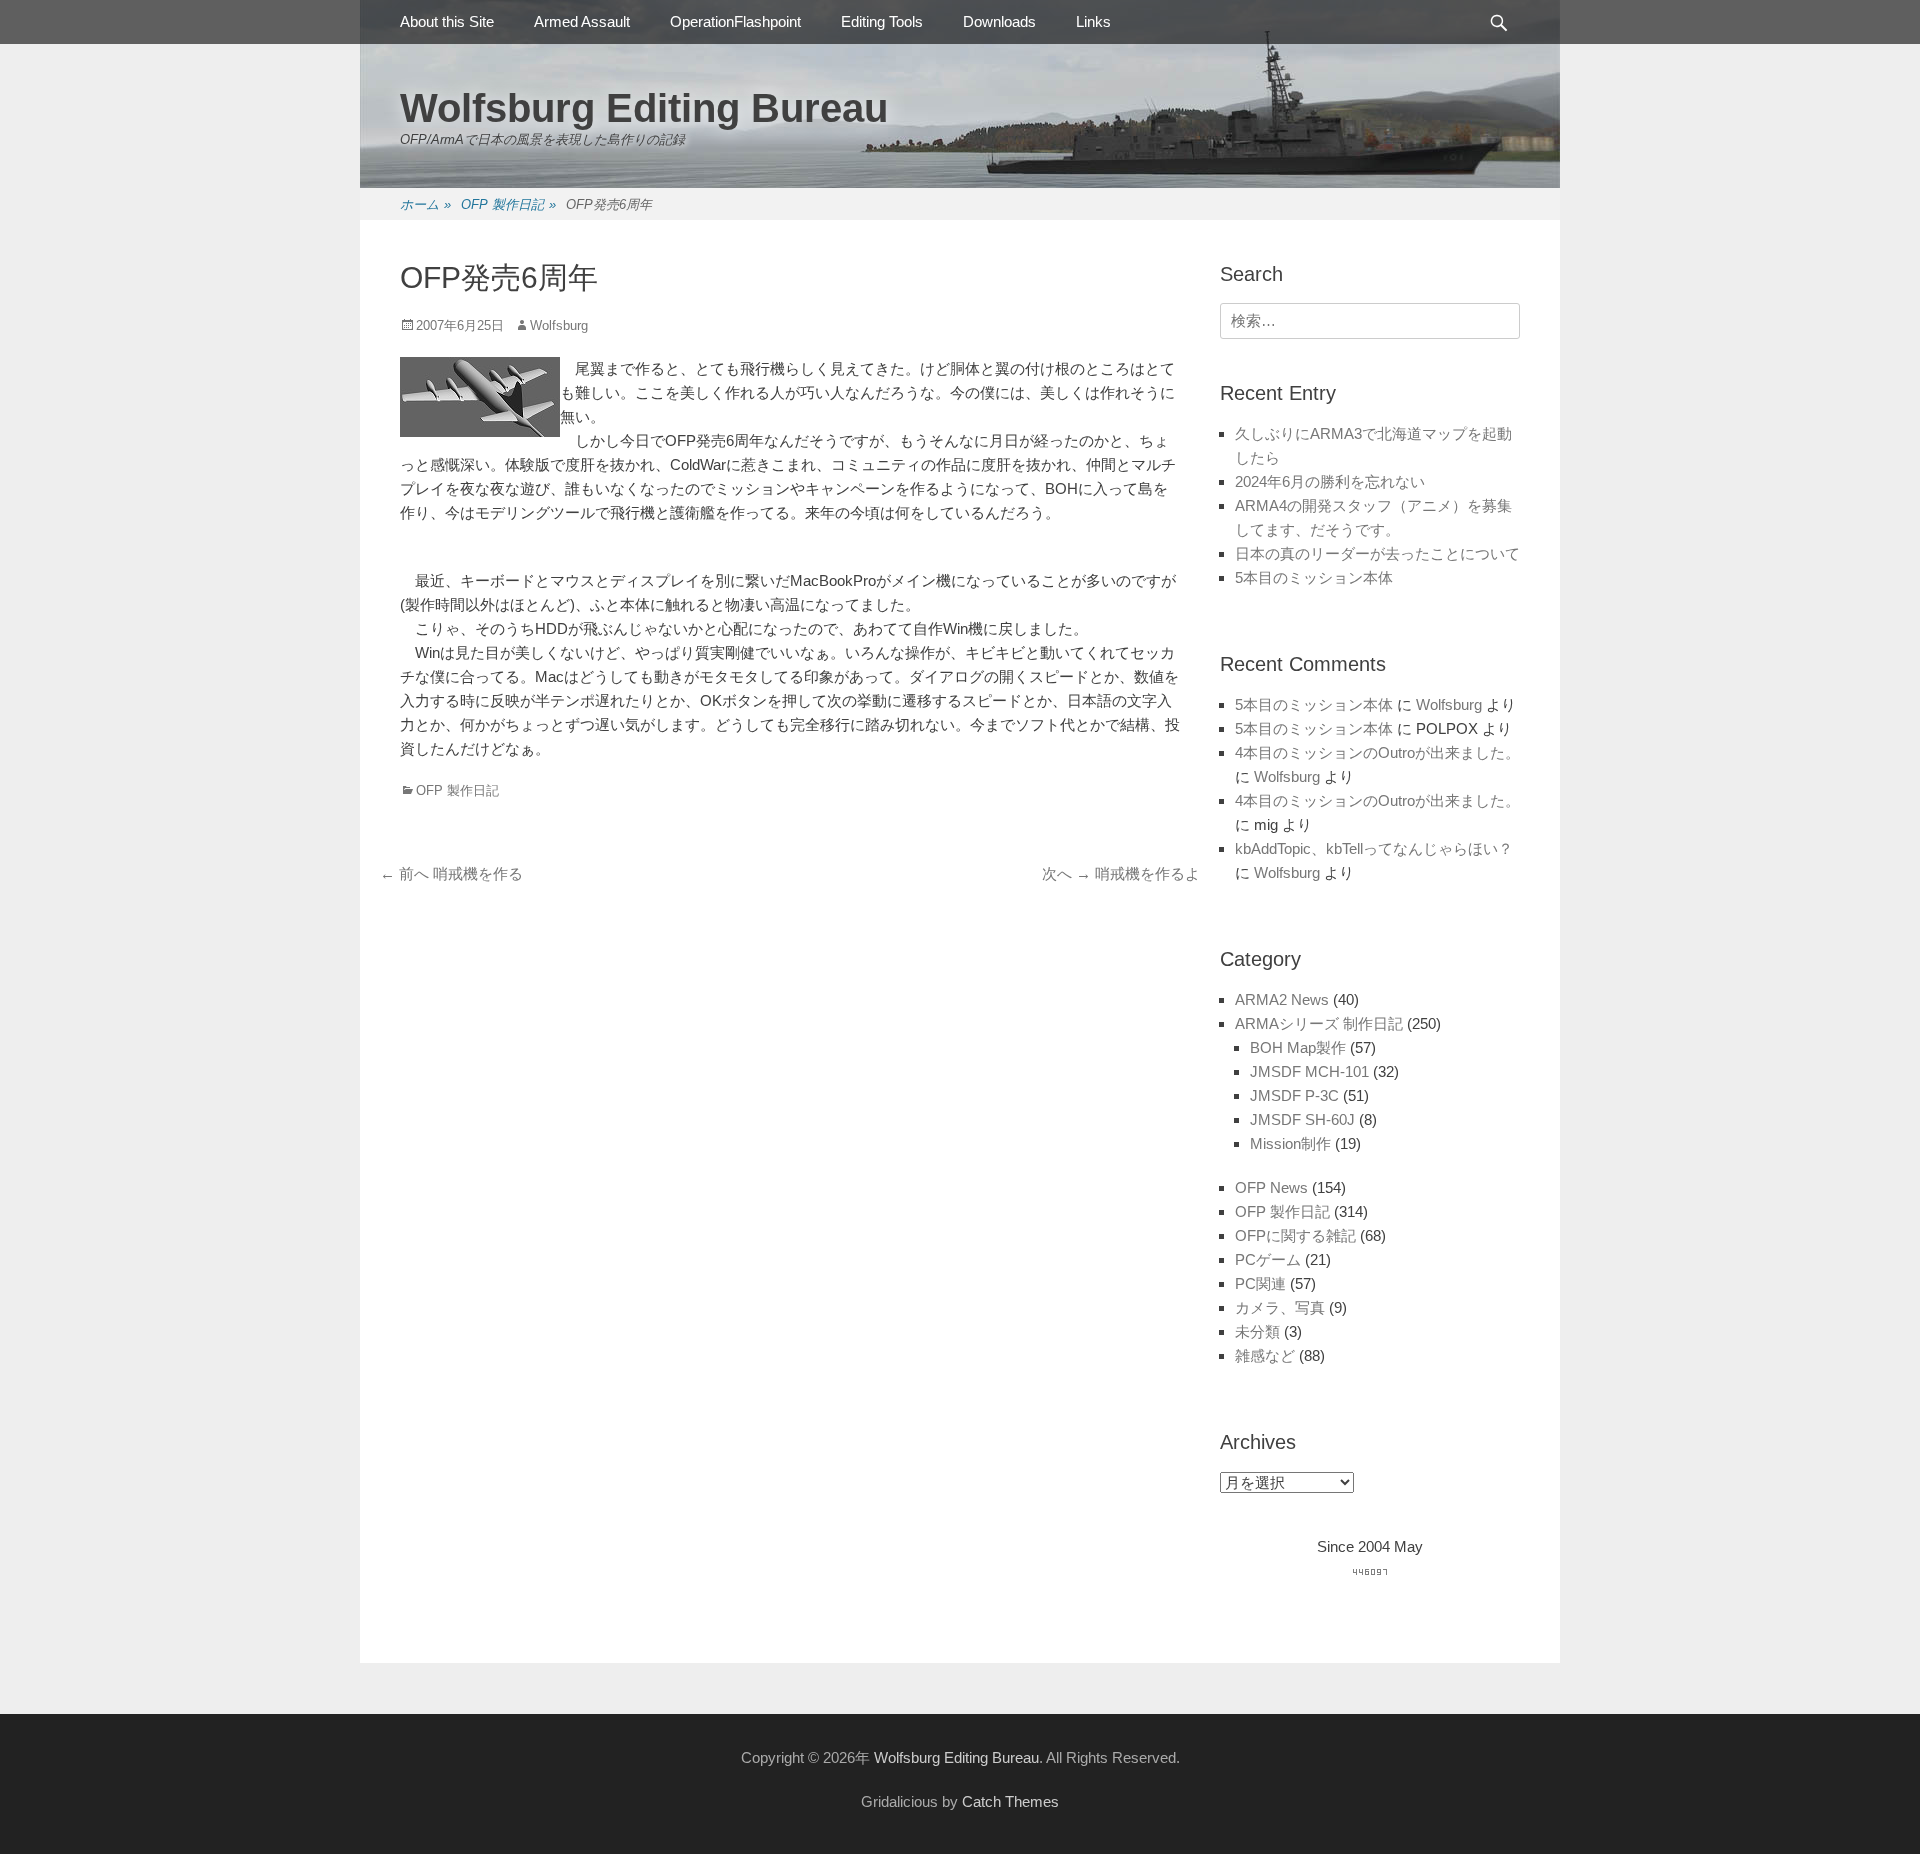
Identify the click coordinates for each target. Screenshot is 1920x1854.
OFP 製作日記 (508, 204)
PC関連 (1260, 1283)
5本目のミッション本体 (1314, 577)
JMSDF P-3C (1294, 1095)
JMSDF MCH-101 (1309, 1071)
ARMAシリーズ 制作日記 (1319, 1023)
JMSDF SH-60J (1302, 1119)
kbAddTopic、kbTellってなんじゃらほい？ (1374, 848)
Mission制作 (1290, 1143)
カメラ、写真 (1280, 1307)
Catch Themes (1010, 1801)
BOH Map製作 (1298, 1047)
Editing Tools (882, 21)
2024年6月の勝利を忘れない (1330, 481)
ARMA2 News (1282, 999)
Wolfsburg (559, 325)
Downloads (999, 21)
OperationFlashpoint (735, 21)
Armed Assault (582, 21)
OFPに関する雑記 (1295, 1235)
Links (1093, 21)
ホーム (425, 204)
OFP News (1271, 1187)
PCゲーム (1268, 1259)
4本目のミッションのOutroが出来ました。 (1377, 752)
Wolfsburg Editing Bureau (644, 108)
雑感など (1265, 1355)
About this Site (447, 21)
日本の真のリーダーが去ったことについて (1377, 553)
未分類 (1257, 1331)
